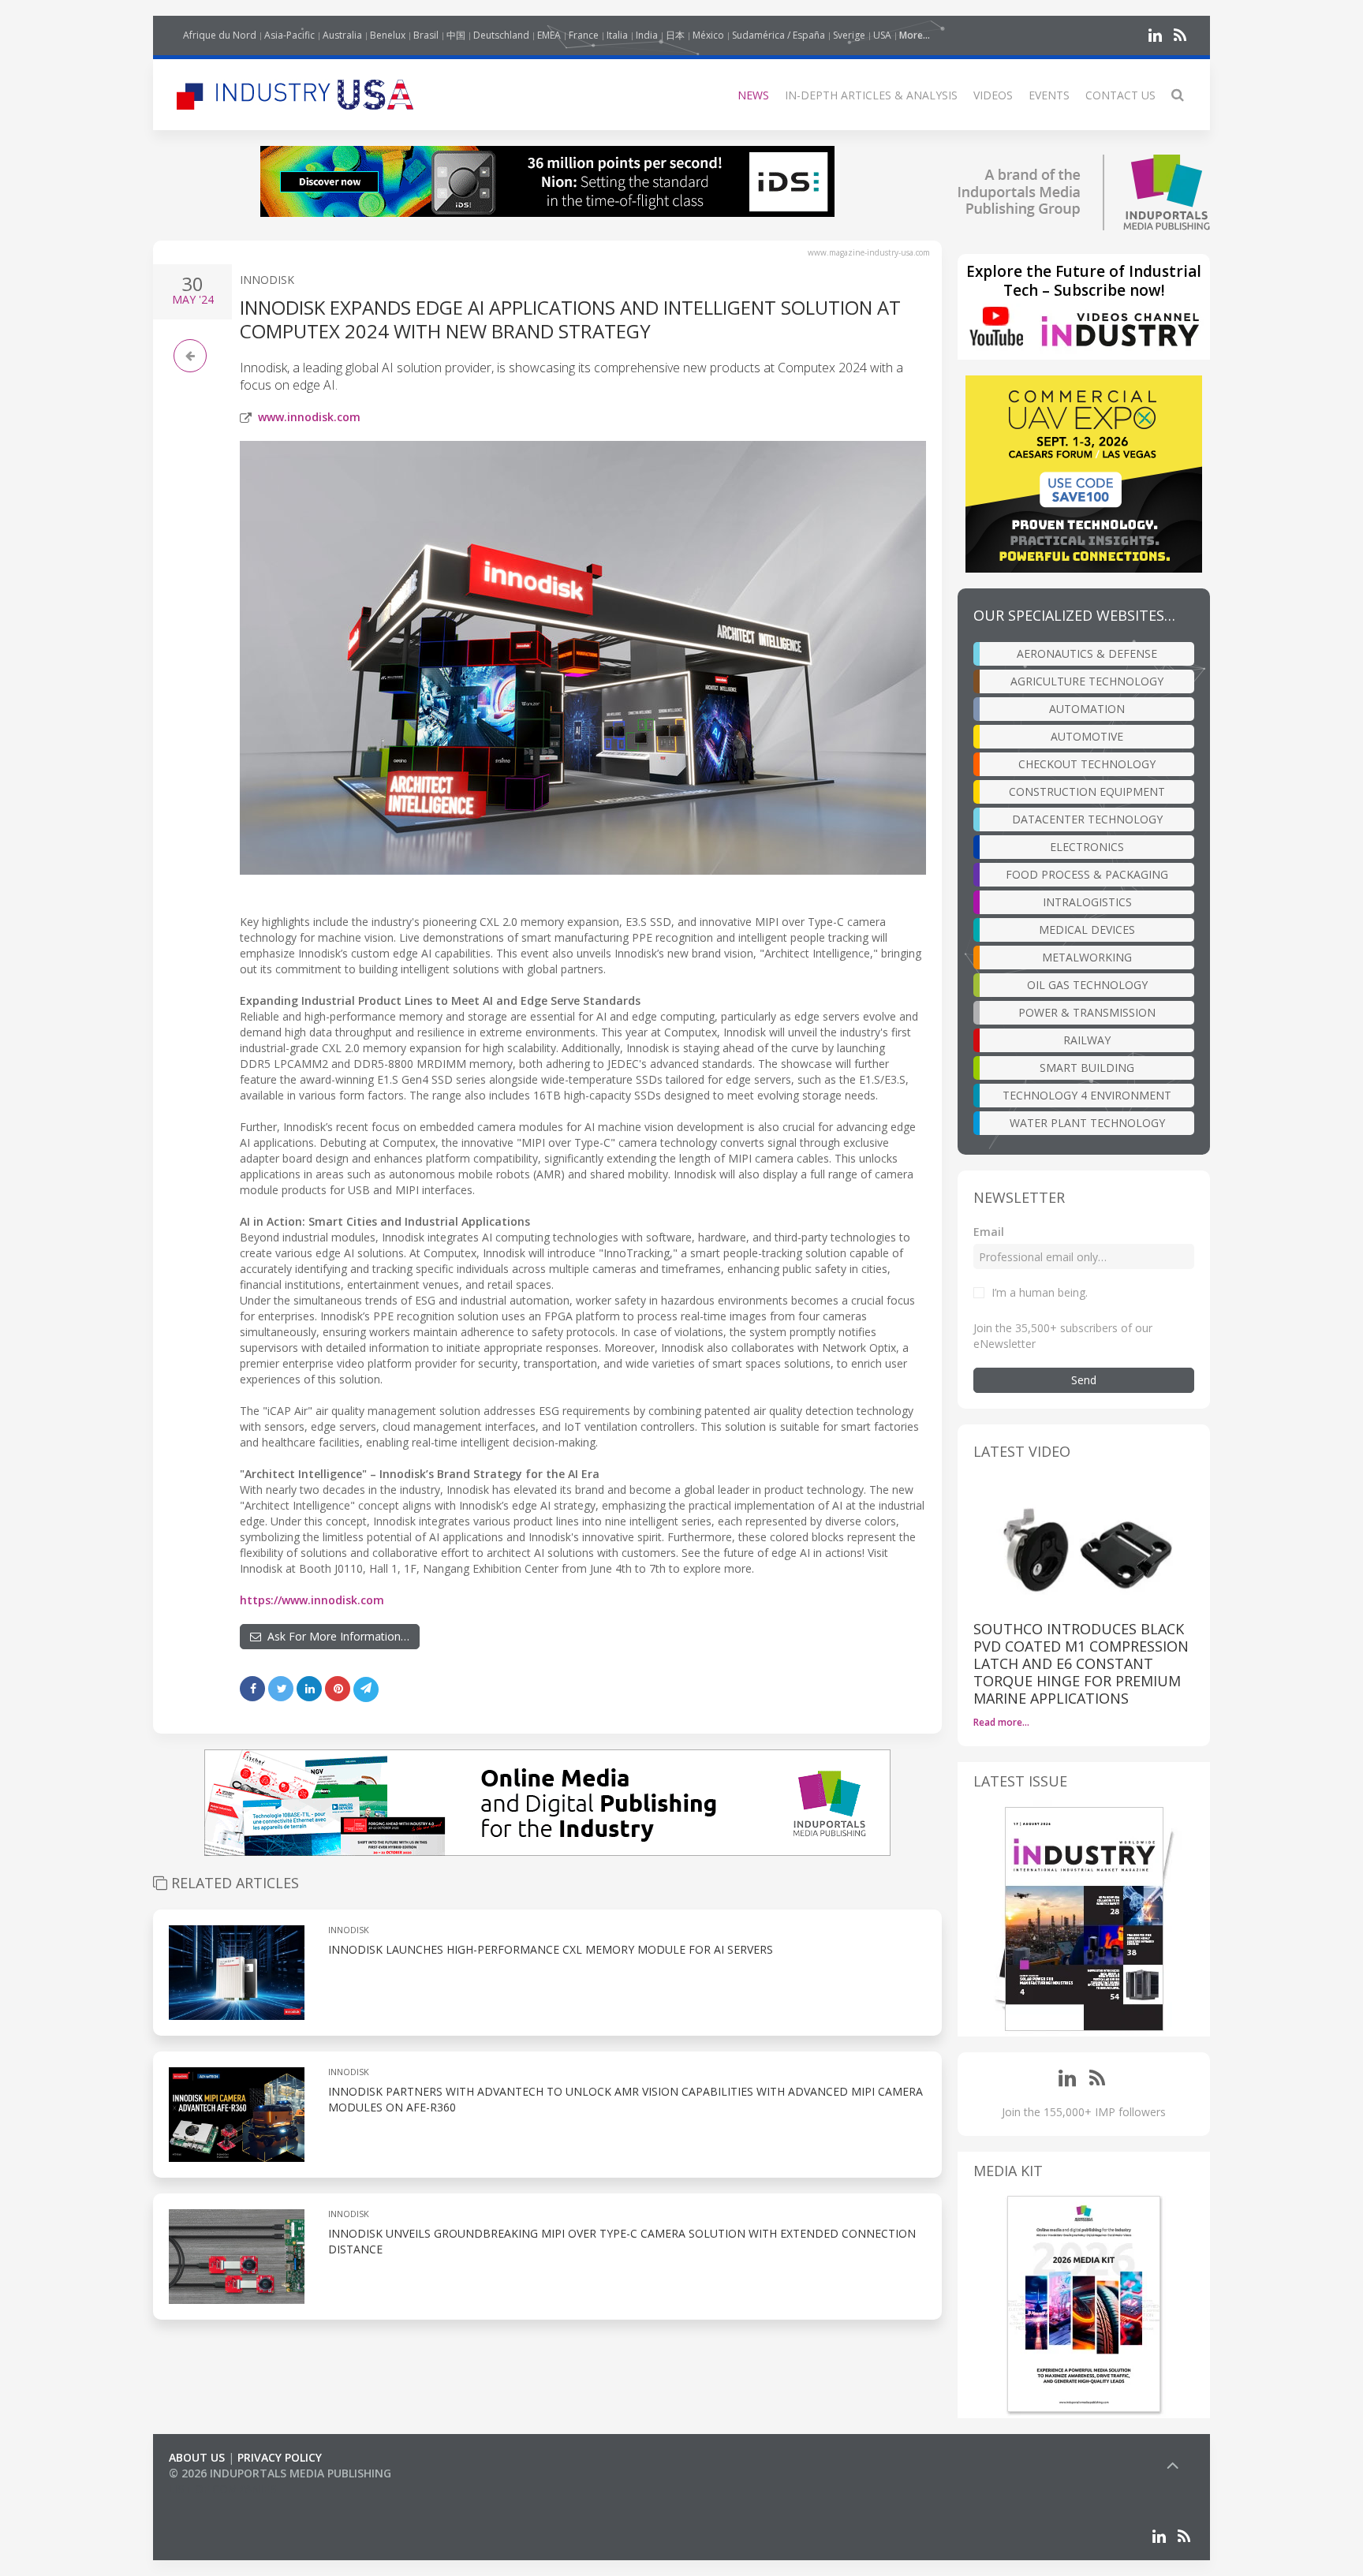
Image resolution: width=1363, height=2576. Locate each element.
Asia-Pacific (289, 35)
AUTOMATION (1087, 709)
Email (989, 1232)
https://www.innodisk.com (312, 1600)
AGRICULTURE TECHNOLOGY (1087, 681)
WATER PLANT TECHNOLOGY (1087, 1123)
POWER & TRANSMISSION (1087, 1012)
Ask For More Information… (335, 1636)
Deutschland (501, 35)
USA (882, 35)
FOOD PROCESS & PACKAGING (1087, 874)
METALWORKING (1087, 957)
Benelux (388, 35)
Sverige (849, 35)
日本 (675, 35)
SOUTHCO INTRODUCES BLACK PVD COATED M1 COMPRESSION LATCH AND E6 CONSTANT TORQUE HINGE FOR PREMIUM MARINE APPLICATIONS (1081, 1663)
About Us (197, 2457)
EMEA (549, 35)
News (753, 95)
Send (1084, 1380)
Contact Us (1120, 95)
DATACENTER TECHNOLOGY (1087, 819)
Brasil (426, 35)
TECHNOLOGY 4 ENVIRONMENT (1087, 1095)
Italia (617, 35)
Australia (342, 35)
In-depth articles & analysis (871, 95)
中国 (456, 35)
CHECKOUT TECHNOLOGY (1087, 764)
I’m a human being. (1040, 1292)
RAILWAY (1087, 1040)
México (708, 35)
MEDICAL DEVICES (1087, 930)
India (647, 35)
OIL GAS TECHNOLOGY (1087, 985)
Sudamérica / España (779, 35)
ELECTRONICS (1087, 847)
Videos (993, 95)
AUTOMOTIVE (1087, 736)
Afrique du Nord (220, 35)
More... (915, 35)
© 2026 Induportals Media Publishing (280, 2473)
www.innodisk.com (309, 417)
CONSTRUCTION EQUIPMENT (1087, 791)
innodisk (267, 280)
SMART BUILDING (1087, 1068)
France (584, 35)
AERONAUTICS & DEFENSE (1087, 653)
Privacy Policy (280, 2457)
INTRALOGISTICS (1087, 902)
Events (1049, 95)
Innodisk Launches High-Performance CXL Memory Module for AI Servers (551, 1949)
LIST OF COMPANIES (222, 2489)
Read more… (1001, 1722)
